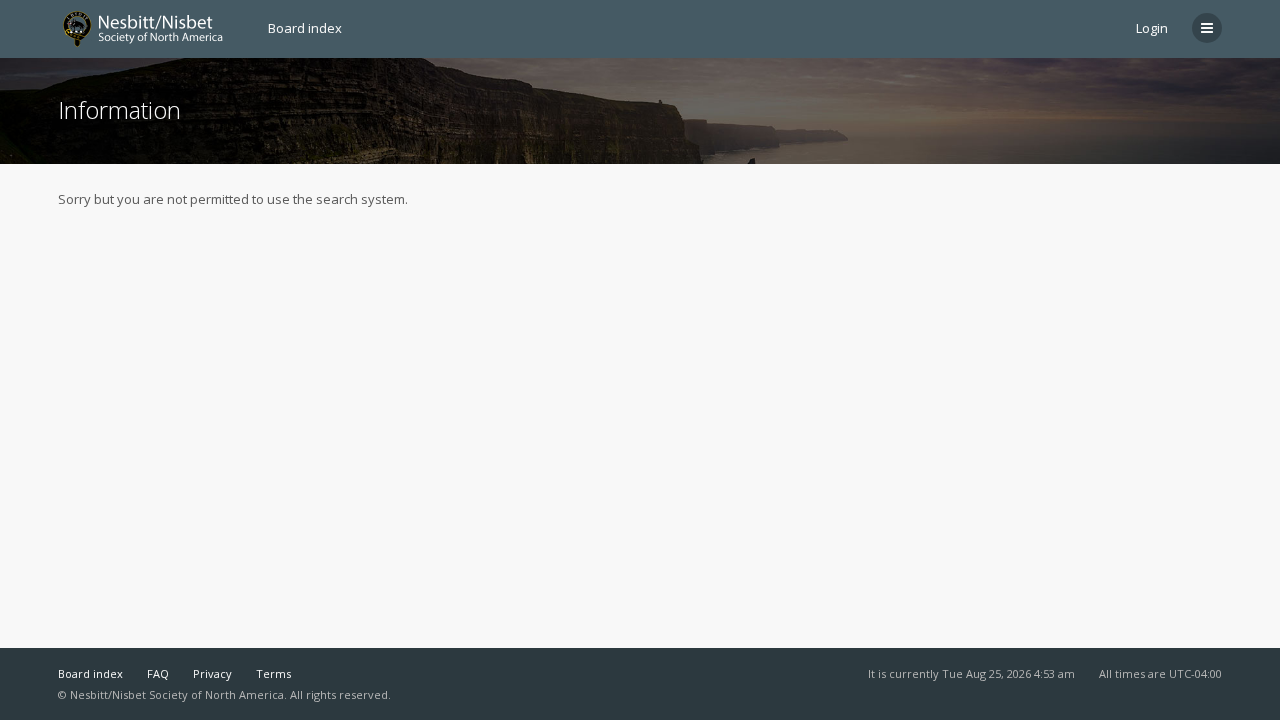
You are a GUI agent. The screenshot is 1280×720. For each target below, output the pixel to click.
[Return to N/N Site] (151, 29)
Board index (90, 673)
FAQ (158, 673)
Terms (273, 673)
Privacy (212, 673)
